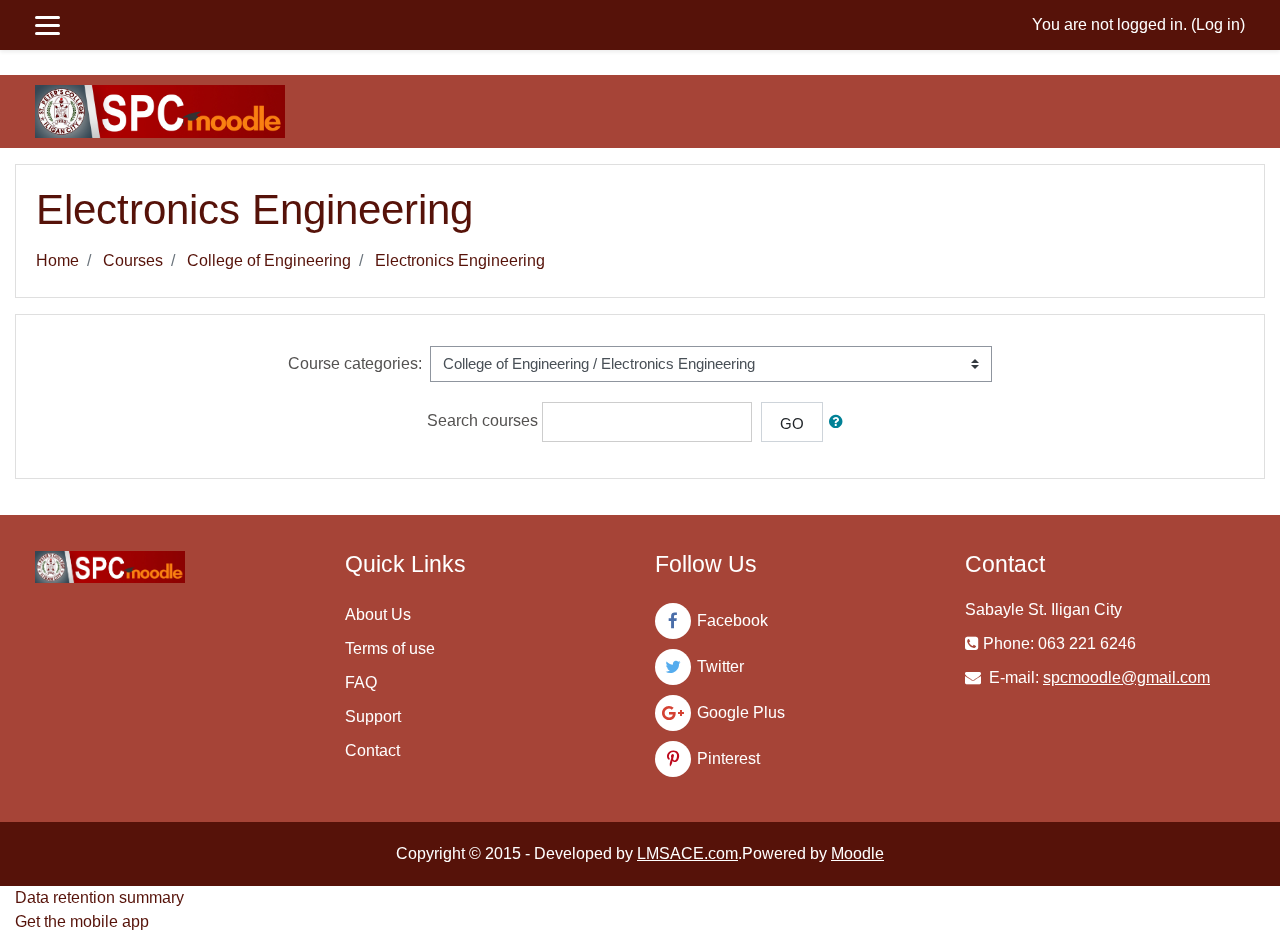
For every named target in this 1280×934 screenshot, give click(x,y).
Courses (133, 260)
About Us (378, 614)
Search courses (482, 420)
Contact (372, 750)
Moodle (857, 853)
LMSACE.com (687, 853)
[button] (840, 422)
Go (792, 423)
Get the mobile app (82, 921)
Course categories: (355, 363)
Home (57, 260)
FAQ (361, 682)
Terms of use (390, 648)
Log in (1218, 24)
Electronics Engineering (460, 260)
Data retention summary (99, 897)
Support (373, 716)
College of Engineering (269, 260)
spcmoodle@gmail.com (1126, 677)
